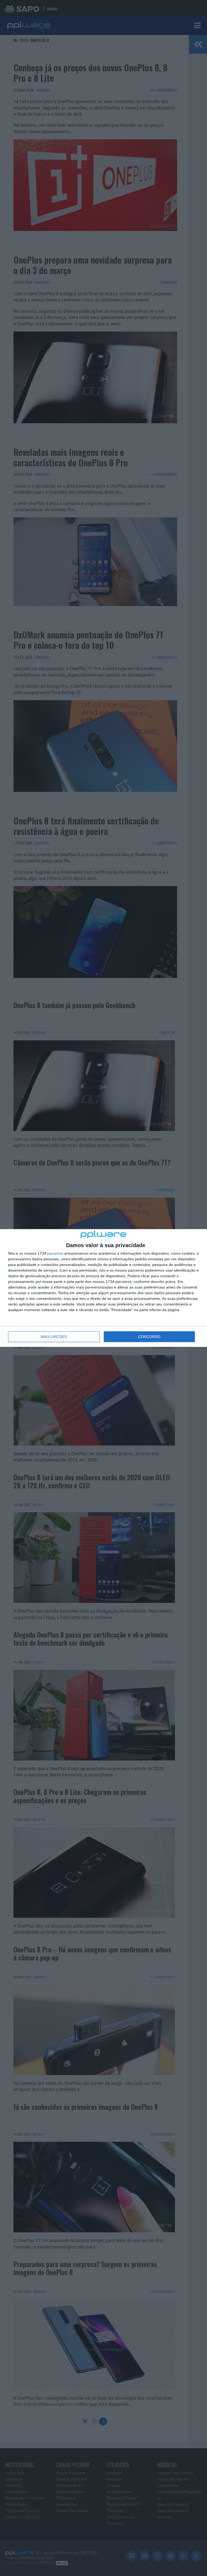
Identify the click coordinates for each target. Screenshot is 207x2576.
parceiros (55, 1253)
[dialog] (103, 1288)
